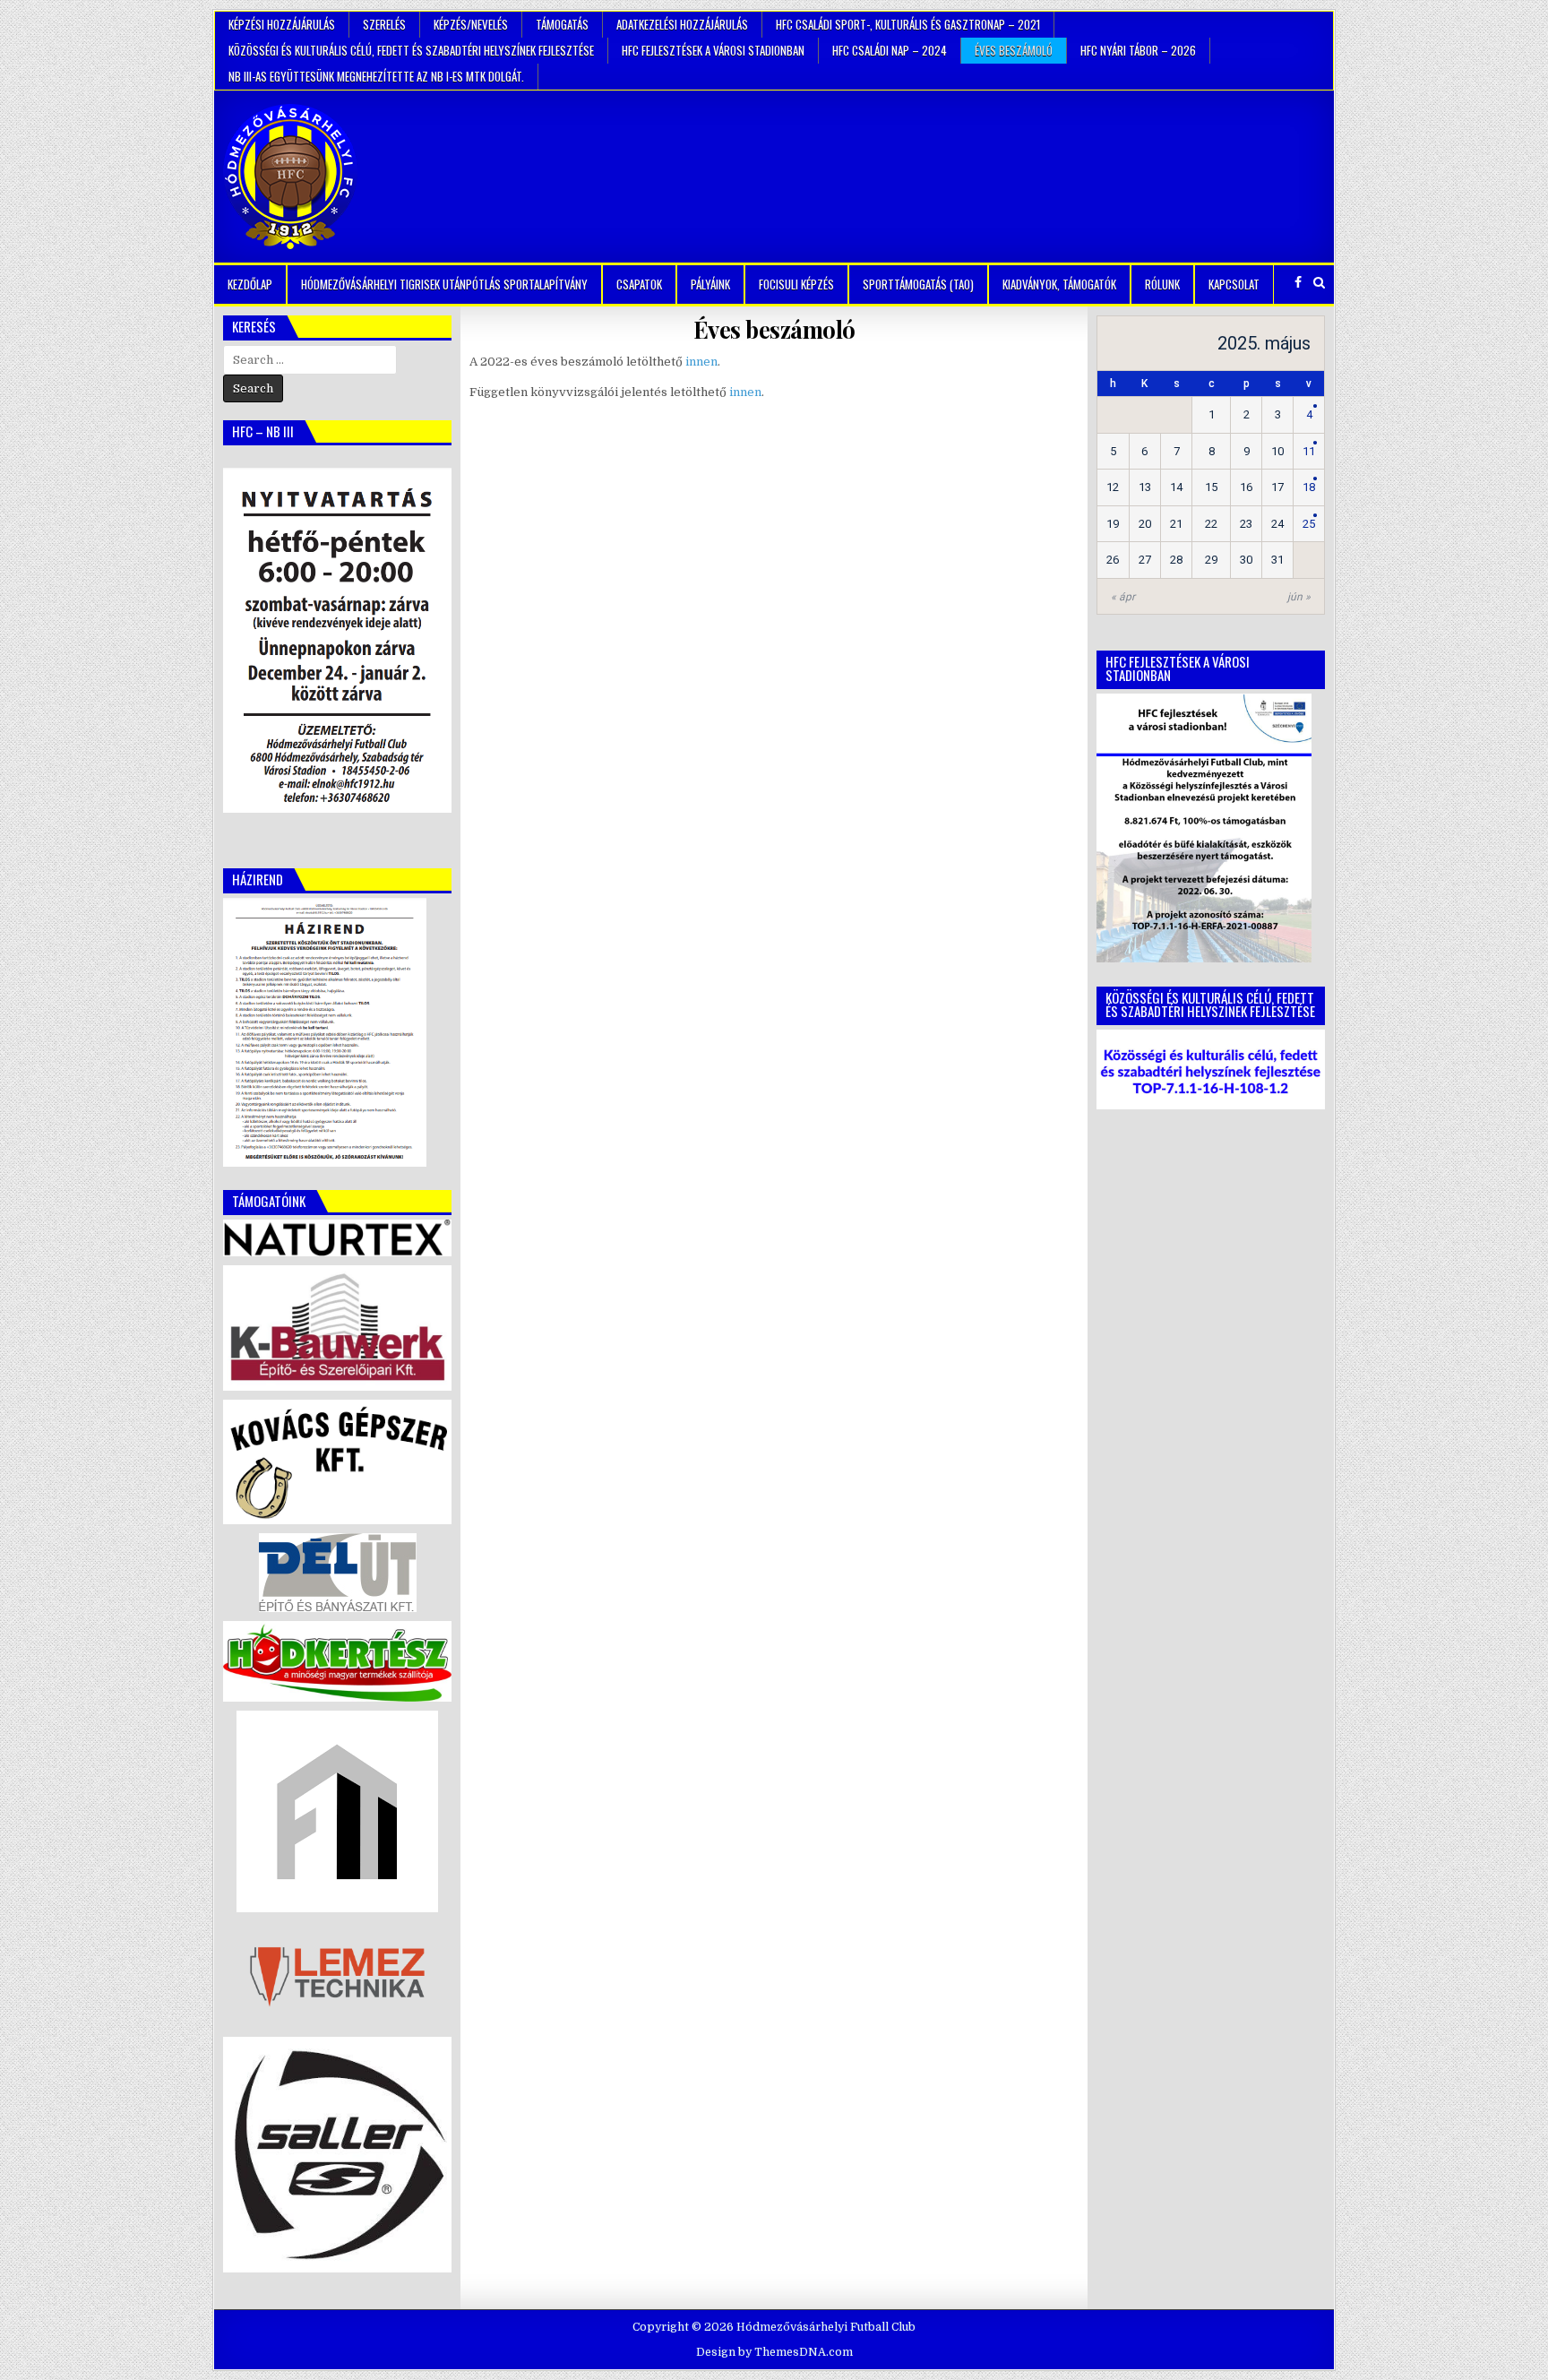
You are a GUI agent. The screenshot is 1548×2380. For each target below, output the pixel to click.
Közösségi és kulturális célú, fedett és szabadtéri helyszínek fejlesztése (411, 50)
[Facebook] (1298, 283)
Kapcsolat (1234, 284)
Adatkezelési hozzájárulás (682, 24)
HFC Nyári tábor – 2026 (1138, 50)
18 (1309, 487)
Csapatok (639, 284)
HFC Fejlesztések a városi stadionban (713, 50)
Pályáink (710, 284)
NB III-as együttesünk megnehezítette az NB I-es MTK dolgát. (376, 76)
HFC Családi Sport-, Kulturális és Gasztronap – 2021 (908, 24)
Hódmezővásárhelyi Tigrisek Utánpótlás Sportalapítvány (444, 284)
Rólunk (1162, 284)
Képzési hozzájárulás (282, 24)
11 (1309, 451)
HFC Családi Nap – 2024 (890, 50)
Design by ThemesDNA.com (774, 2352)
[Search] (1319, 283)
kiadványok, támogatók (1059, 284)
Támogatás (562, 24)
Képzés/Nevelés (471, 24)
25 (1309, 524)
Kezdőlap (250, 284)
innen (701, 362)
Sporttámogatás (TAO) (918, 284)
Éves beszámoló (1014, 50)
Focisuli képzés (796, 284)
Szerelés (384, 24)
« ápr (1123, 597)
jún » (1299, 597)
